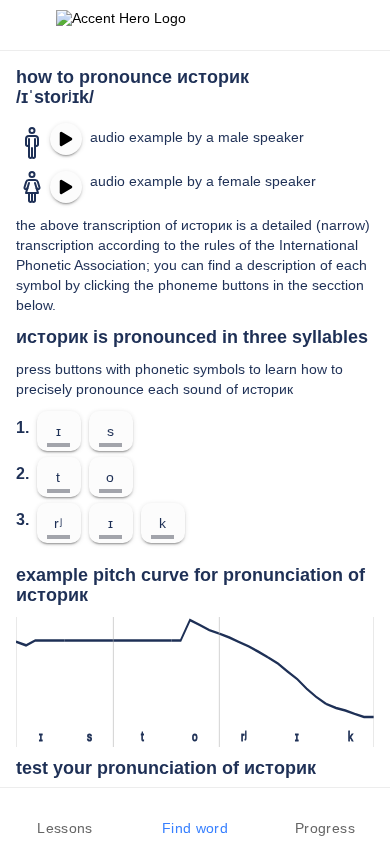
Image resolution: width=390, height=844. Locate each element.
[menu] (28, 25)
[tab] (65, 816)
